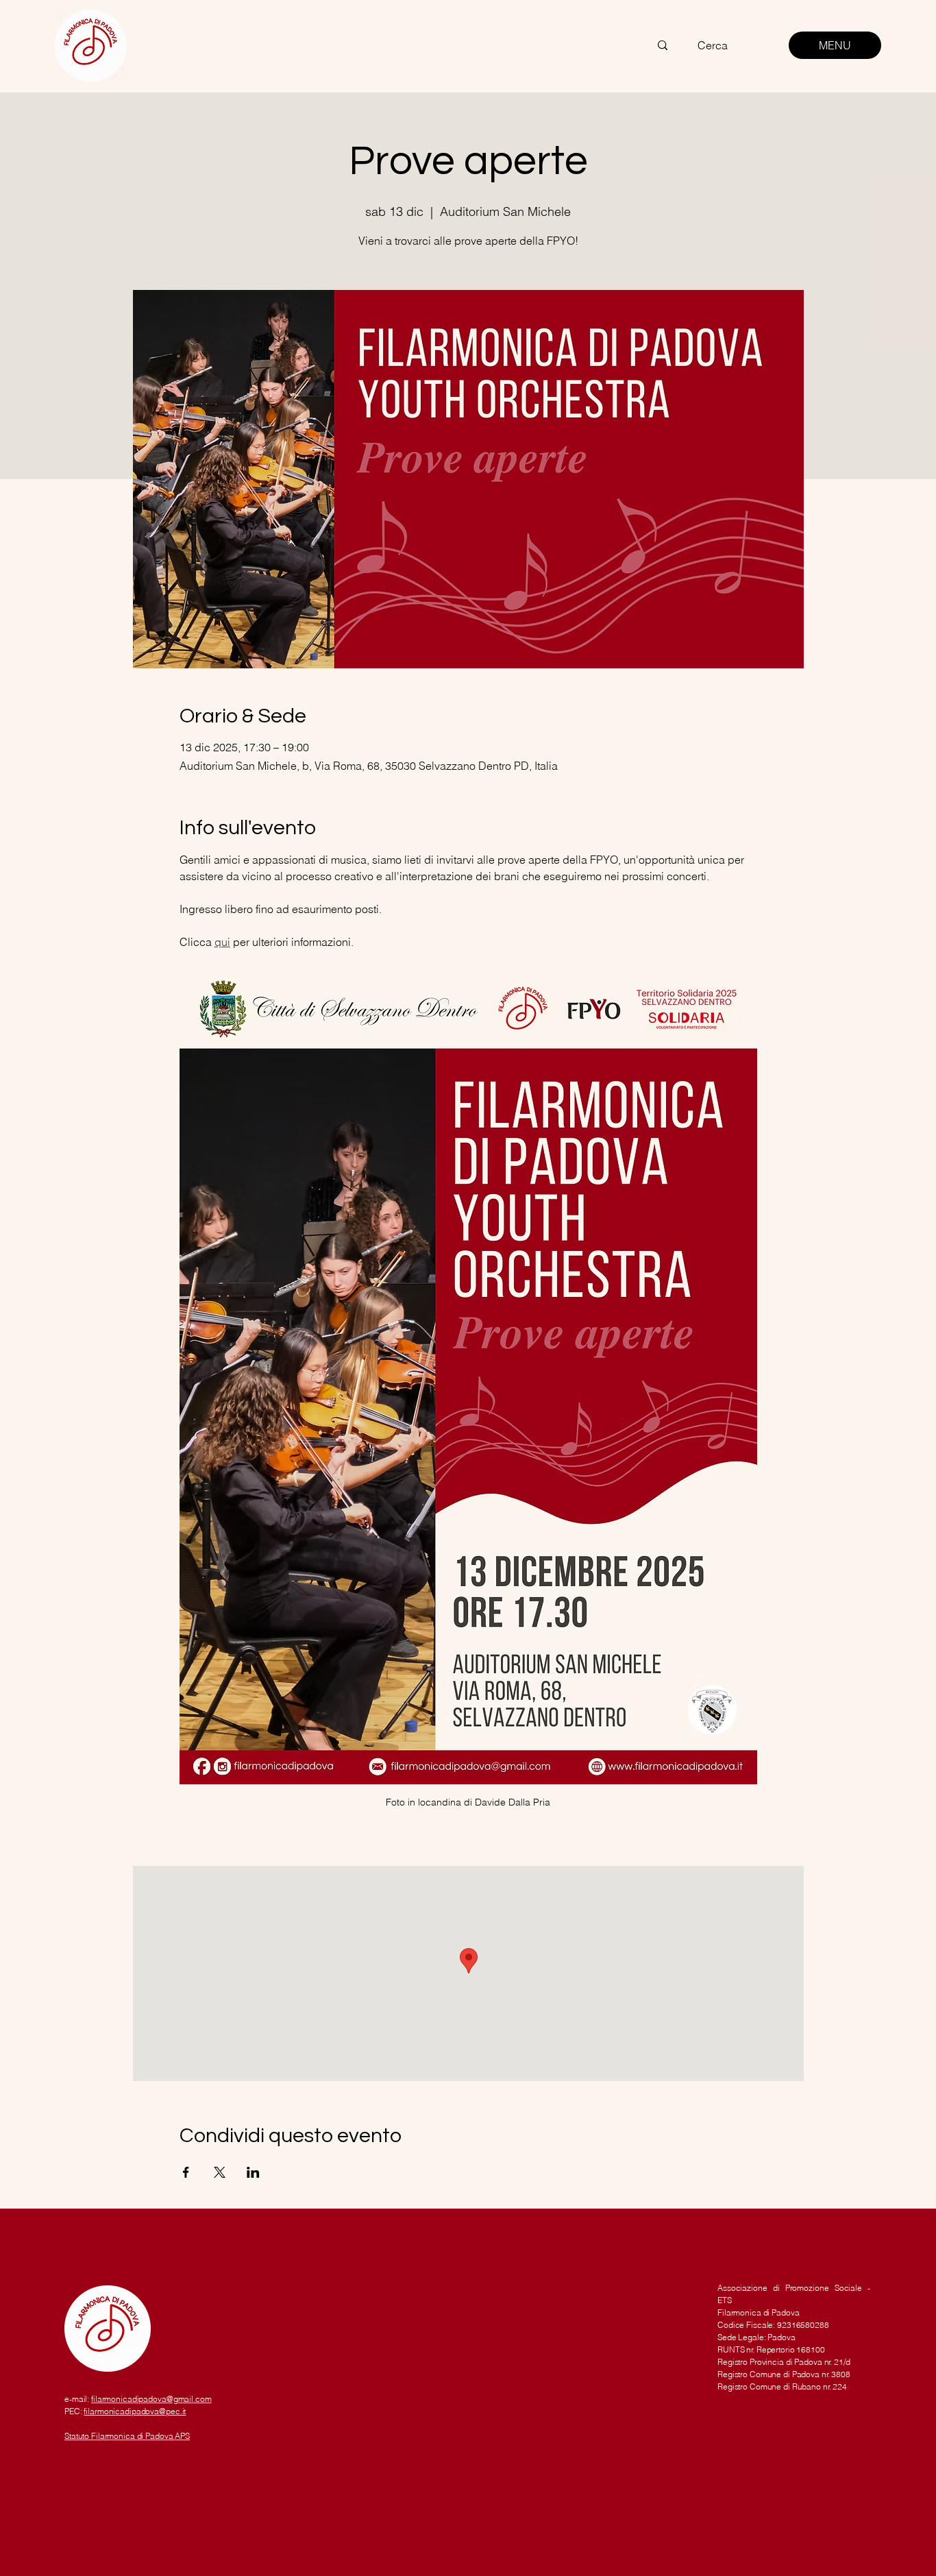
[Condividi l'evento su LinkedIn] (253, 2172)
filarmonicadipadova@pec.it (135, 2411)
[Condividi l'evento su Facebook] (186, 2172)
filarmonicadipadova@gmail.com (151, 2399)
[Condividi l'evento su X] (220, 2172)
